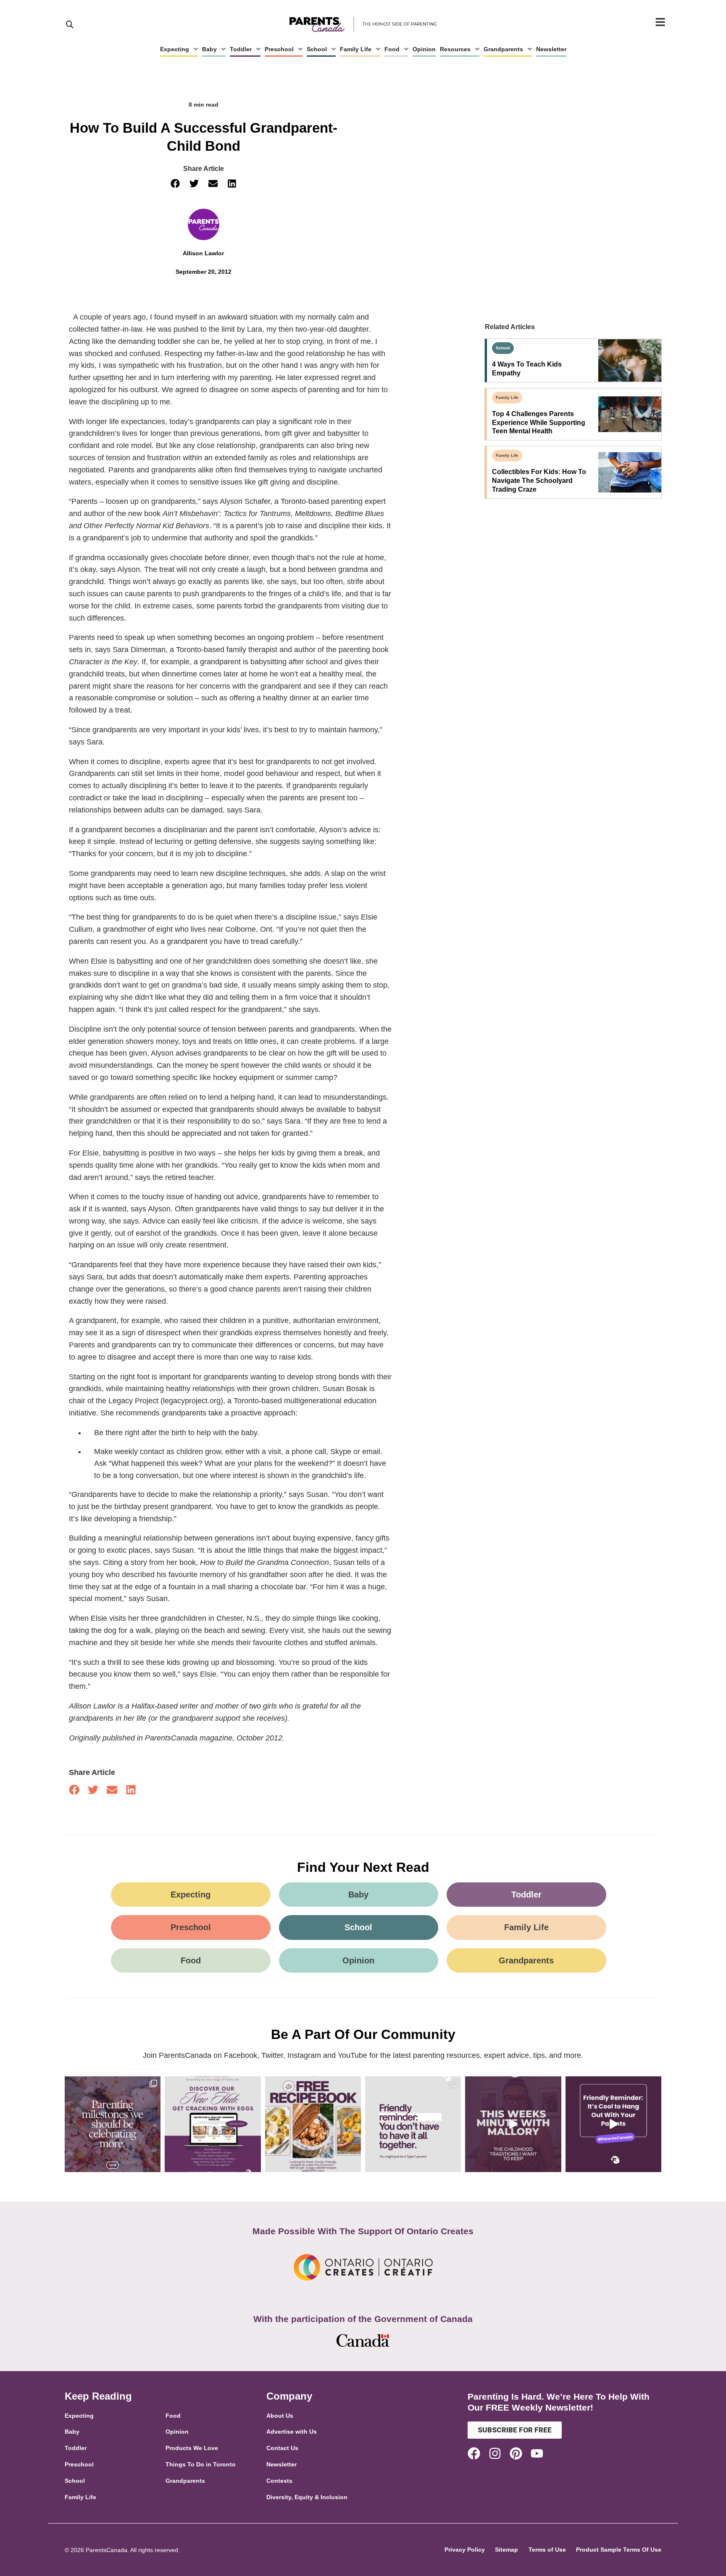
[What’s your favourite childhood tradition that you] (513, 2124)
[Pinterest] (516, 2453)
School (317, 49)
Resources (455, 49)
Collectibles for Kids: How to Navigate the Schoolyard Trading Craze (539, 481)
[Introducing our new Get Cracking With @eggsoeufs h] (213, 2124)
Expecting (175, 49)
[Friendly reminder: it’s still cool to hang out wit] (613, 2124)
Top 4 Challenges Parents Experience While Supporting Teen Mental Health (539, 423)
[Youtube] (537, 2453)
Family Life (356, 49)
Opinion (424, 49)
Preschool (279, 49)
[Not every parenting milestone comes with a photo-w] (113, 2124)
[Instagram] (495, 2453)
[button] (175, 184)
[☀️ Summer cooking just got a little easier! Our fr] (313, 2124)
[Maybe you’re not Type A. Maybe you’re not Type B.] (413, 2124)
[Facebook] (474, 2453)
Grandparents (503, 49)
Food (392, 49)
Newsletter (551, 49)
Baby (209, 49)
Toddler (241, 49)
